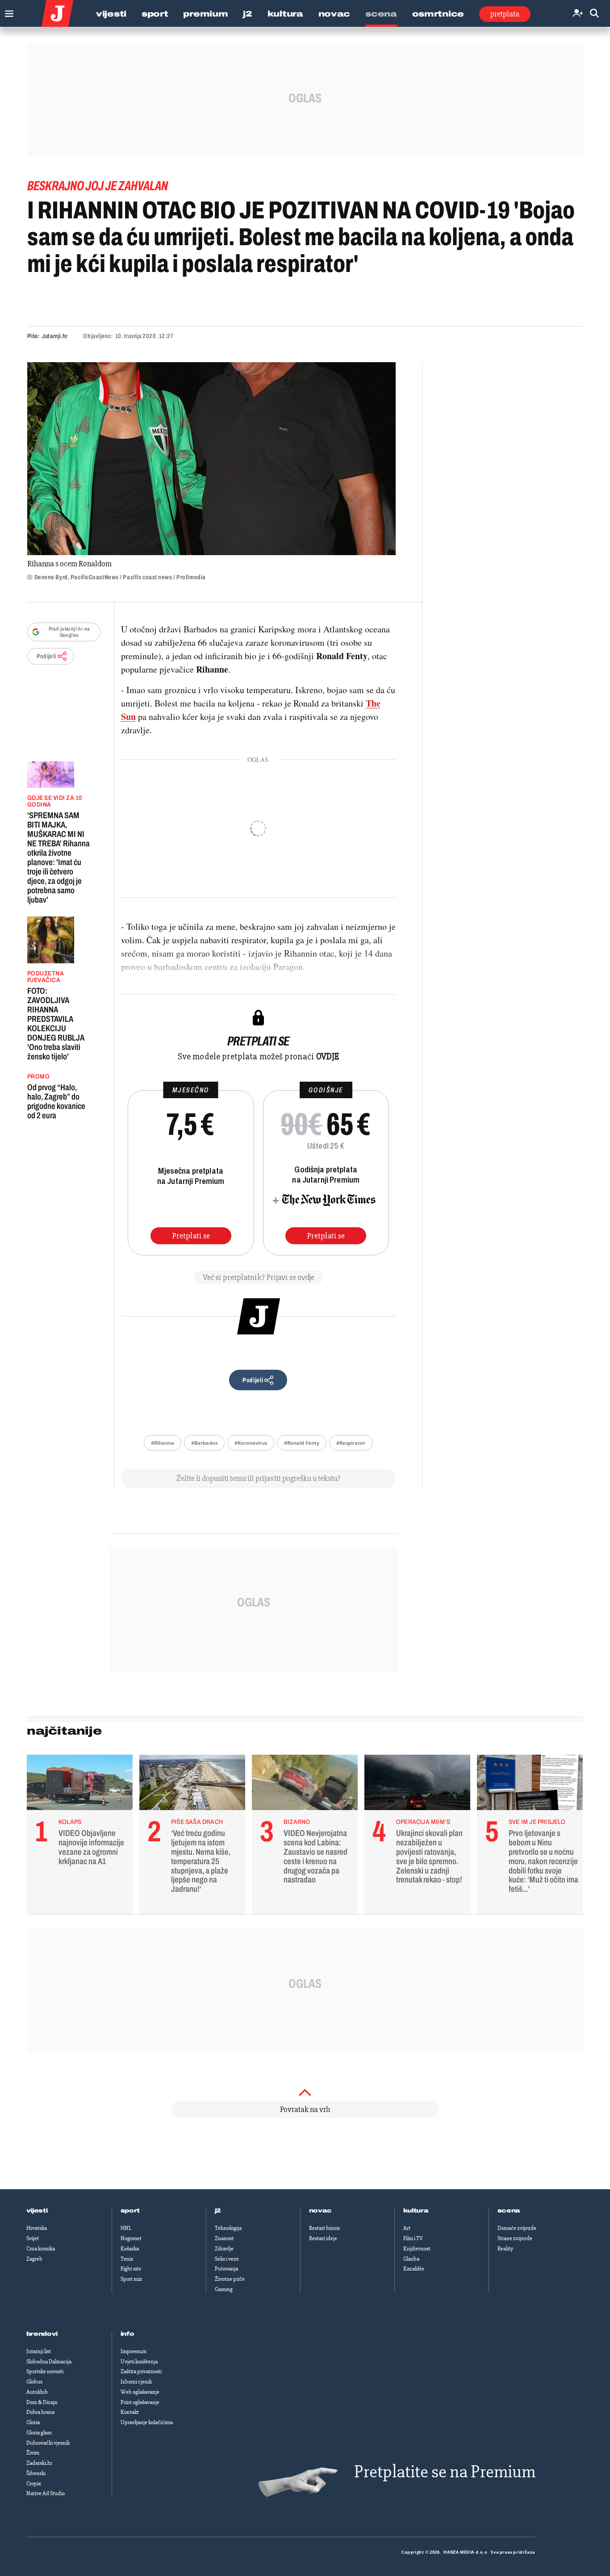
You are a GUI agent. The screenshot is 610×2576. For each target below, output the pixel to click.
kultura (416, 2211)
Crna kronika (41, 2249)
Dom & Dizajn (42, 2402)
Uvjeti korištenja (139, 2362)
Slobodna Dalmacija (49, 2362)
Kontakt (130, 2412)
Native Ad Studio (46, 2493)
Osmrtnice (438, 14)
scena (509, 2211)
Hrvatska (37, 2228)
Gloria (33, 2422)
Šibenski (36, 2473)
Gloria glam (39, 2433)
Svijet (33, 2238)
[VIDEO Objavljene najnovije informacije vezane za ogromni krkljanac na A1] (80, 1785)
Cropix (34, 2484)
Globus (34, 2382)
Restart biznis (324, 2228)
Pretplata (505, 14)
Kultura (285, 14)
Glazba (411, 2259)
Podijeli (46, 656)
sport (130, 2211)
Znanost (224, 2238)
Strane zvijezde (515, 2238)
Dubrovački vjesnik (48, 2443)
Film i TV (413, 2238)
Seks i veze (227, 2259)
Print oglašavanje (140, 2402)
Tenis (127, 2259)
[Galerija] (211, 459)
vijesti (37, 2211)
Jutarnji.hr (55, 336)
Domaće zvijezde (517, 2228)
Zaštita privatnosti (141, 2371)
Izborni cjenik (136, 2382)
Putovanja (226, 2269)
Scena (381, 14)
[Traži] (594, 14)
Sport (155, 14)
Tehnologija (228, 2228)
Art (407, 2228)
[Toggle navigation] (7, 11)
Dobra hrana (40, 2412)
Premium (205, 14)
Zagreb (34, 2259)
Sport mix (131, 2279)
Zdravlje (224, 2249)
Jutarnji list (39, 2351)
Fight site (131, 2269)
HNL (126, 2228)
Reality (505, 2249)
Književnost (417, 2249)
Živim (33, 2453)
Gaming (224, 2289)
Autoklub (37, 2392)
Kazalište (414, 2269)
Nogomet (131, 2238)
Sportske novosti (45, 2371)
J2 (247, 14)
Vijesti (111, 14)
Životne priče (230, 2279)
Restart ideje (323, 2238)
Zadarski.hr (39, 2463)
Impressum (134, 2351)
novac (321, 2211)
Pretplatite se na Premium (445, 2472)
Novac (334, 14)
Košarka (130, 2249)
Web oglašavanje (140, 2392)
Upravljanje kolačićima (147, 2422)
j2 (218, 2211)
